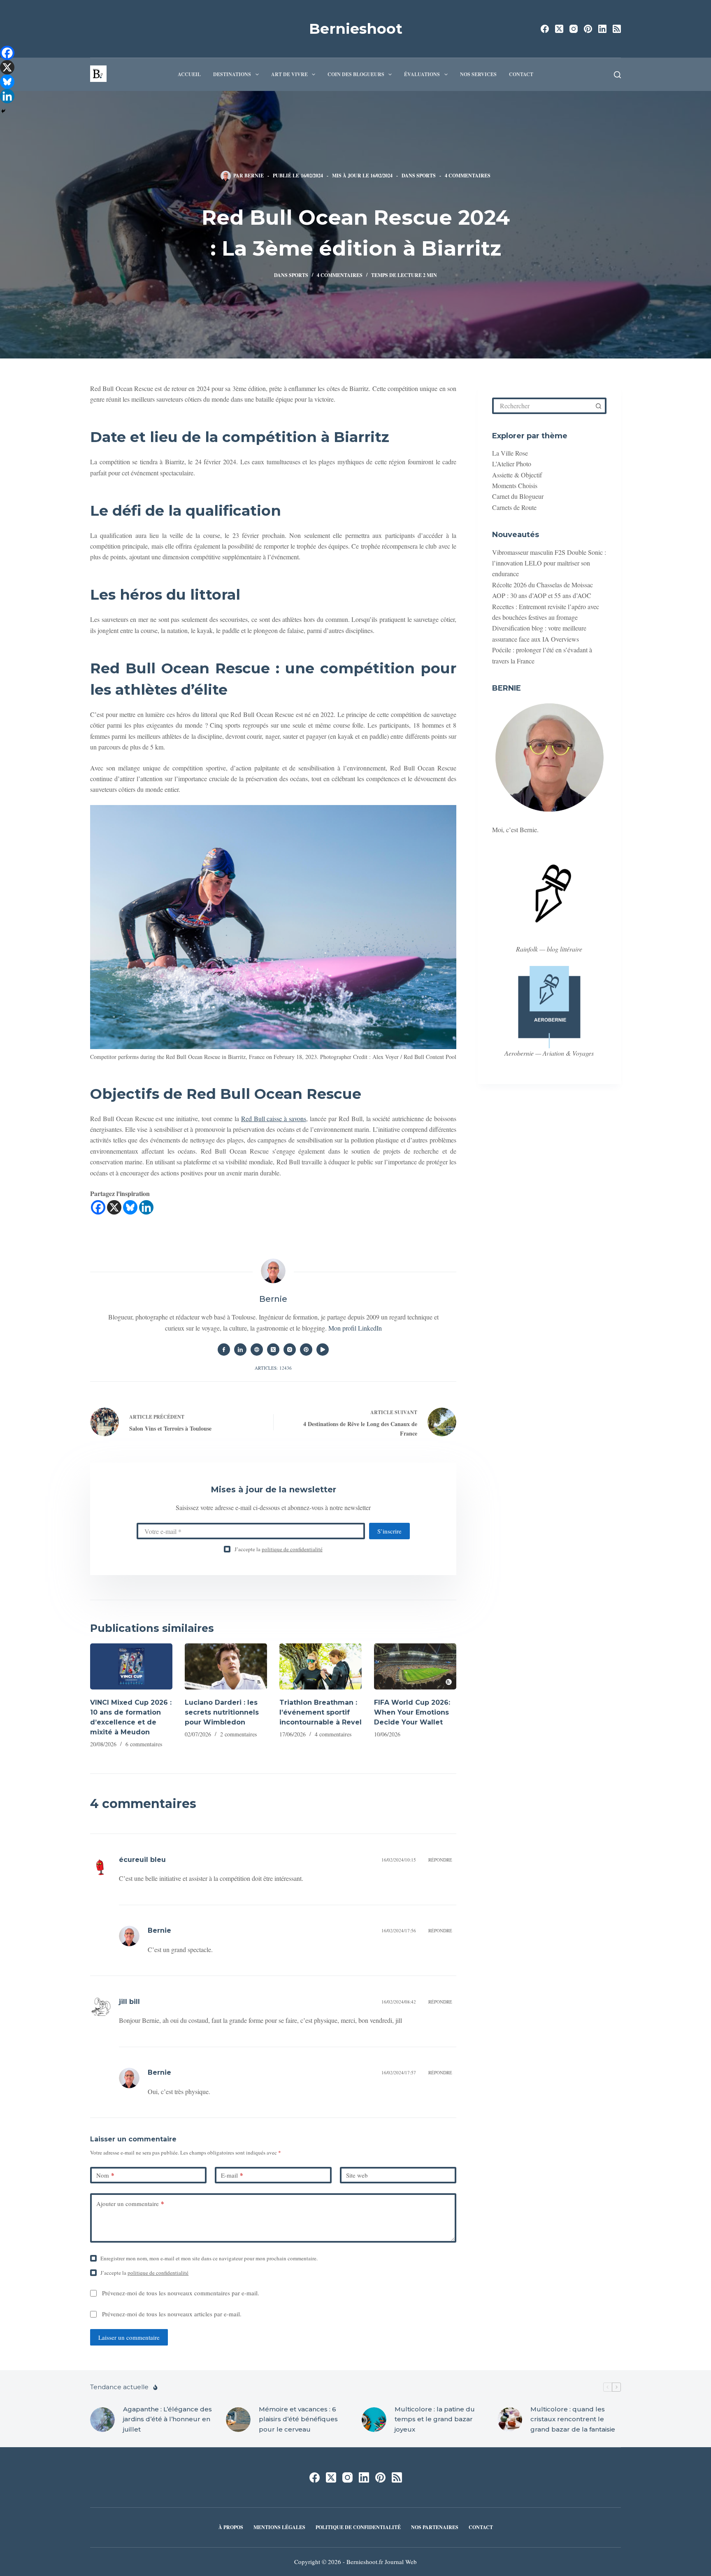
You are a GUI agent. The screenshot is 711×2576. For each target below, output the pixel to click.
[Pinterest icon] (306, 1350)
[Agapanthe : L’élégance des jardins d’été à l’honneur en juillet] (102, 2420)
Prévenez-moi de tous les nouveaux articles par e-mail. (172, 2314)
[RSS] (617, 29)
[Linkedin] (146, 1207)
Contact (521, 74)
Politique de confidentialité (358, 2527)
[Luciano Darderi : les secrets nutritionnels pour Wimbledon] (226, 1667)
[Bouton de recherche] (598, 406)
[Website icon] (257, 1350)
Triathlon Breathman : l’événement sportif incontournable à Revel (321, 1712)
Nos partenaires (435, 2527)
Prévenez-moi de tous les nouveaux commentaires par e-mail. (181, 2293)
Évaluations (422, 74)
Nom (105, 2175)
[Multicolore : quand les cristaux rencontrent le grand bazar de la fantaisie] (510, 2420)
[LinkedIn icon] (240, 1350)
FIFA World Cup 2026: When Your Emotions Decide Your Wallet (412, 1712)
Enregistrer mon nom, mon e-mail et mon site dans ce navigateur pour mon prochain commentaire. (209, 2258)
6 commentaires (144, 1744)
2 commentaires (238, 1734)
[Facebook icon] (224, 1350)
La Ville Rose (510, 453)
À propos (231, 2527)
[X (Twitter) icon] (273, 1350)
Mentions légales (279, 2527)
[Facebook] (545, 29)
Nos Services (478, 74)
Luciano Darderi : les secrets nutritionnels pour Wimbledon (222, 1712)
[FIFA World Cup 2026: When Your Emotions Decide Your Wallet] (415, 1667)
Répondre (440, 1860)
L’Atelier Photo (512, 464)
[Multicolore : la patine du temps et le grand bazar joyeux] (374, 2420)
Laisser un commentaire (129, 2337)
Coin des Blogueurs (356, 74)
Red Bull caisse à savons (274, 1118)
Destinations (232, 74)
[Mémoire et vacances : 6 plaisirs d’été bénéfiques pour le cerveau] (238, 2420)
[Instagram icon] (290, 1350)
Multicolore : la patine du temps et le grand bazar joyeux (435, 2419)
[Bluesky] (130, 1207)
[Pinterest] (588, 29)
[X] (114, 1207)
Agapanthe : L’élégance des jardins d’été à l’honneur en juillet (167, 2419)
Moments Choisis (515, 486)
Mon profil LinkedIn (355, 1328)
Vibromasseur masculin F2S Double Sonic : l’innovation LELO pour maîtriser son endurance (549, 563)
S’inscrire (389, 1531)
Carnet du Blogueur (518, 497)
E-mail (232, 2175)
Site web (357, 2175)
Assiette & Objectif (517, 475)
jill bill (129, 2002)
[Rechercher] (617, 75)
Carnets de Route (514, 507)
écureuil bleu (142, 1860)
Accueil (189, 74)
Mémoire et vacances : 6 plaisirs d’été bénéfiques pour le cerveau (298, 2419)
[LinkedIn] (602, 29)
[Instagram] (574, 29)
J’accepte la (279, 1549)
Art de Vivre (289, 74)
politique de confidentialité (292, 1549)
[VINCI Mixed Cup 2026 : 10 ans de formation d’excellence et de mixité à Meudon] (131, 1667)
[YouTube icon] (323, 1350)
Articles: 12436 (273, 1368)
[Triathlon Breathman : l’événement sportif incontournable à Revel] (321, 1667)
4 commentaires (468, 176)
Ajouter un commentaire (130, 2204)
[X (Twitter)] (559, 29)
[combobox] (543, 406)
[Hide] (3, 111)
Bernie (159, 1930)
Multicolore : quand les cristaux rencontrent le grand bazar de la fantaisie (573, 2419)
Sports (426, 176)
